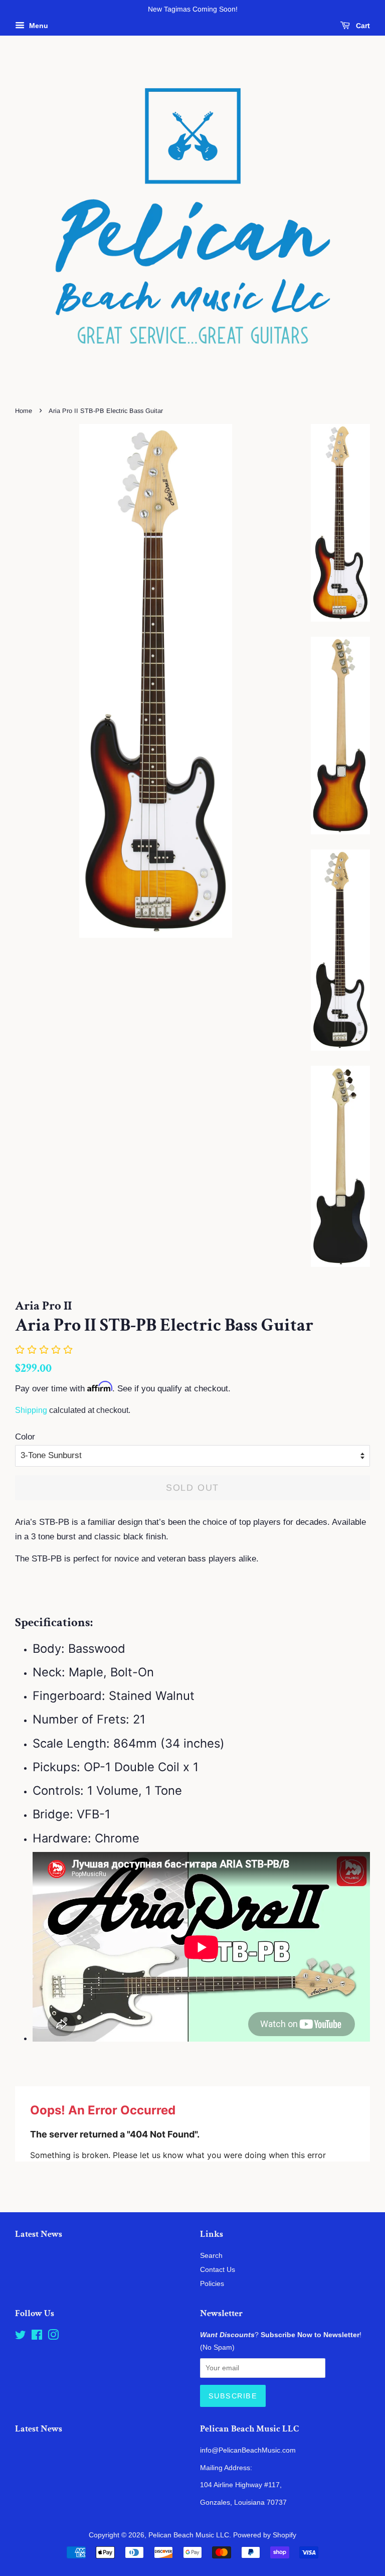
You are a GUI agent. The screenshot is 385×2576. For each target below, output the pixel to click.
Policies (212, 2283)
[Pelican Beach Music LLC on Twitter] (21, 2337)
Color (25, 1437)
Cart (362, 26)
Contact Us (218, 2269)
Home (24, 411)
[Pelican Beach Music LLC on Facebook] (37, 2337)
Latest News (39, 2234)
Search (211, 2255)
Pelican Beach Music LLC (189, 2535)
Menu (38, 26)
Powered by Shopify (265, 2535)
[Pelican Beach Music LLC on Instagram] (53, 2337)
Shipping (31, 1410)
